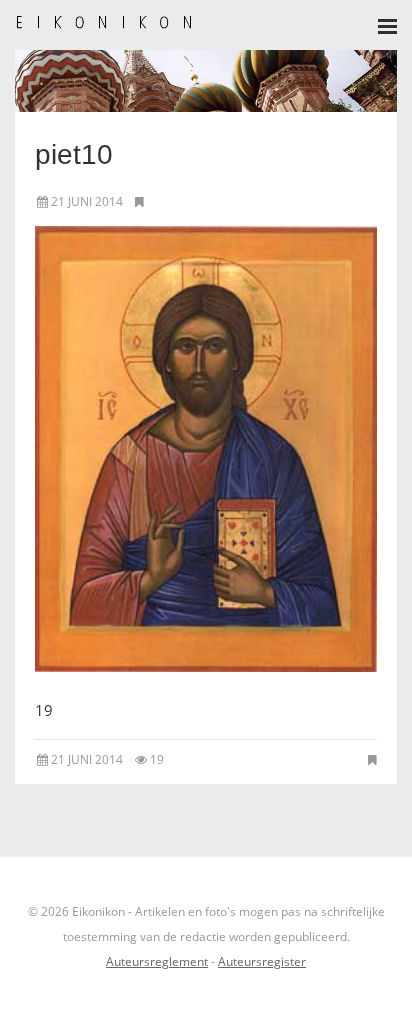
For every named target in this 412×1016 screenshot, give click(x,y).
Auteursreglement (157, 961)
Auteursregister (262, 961)
